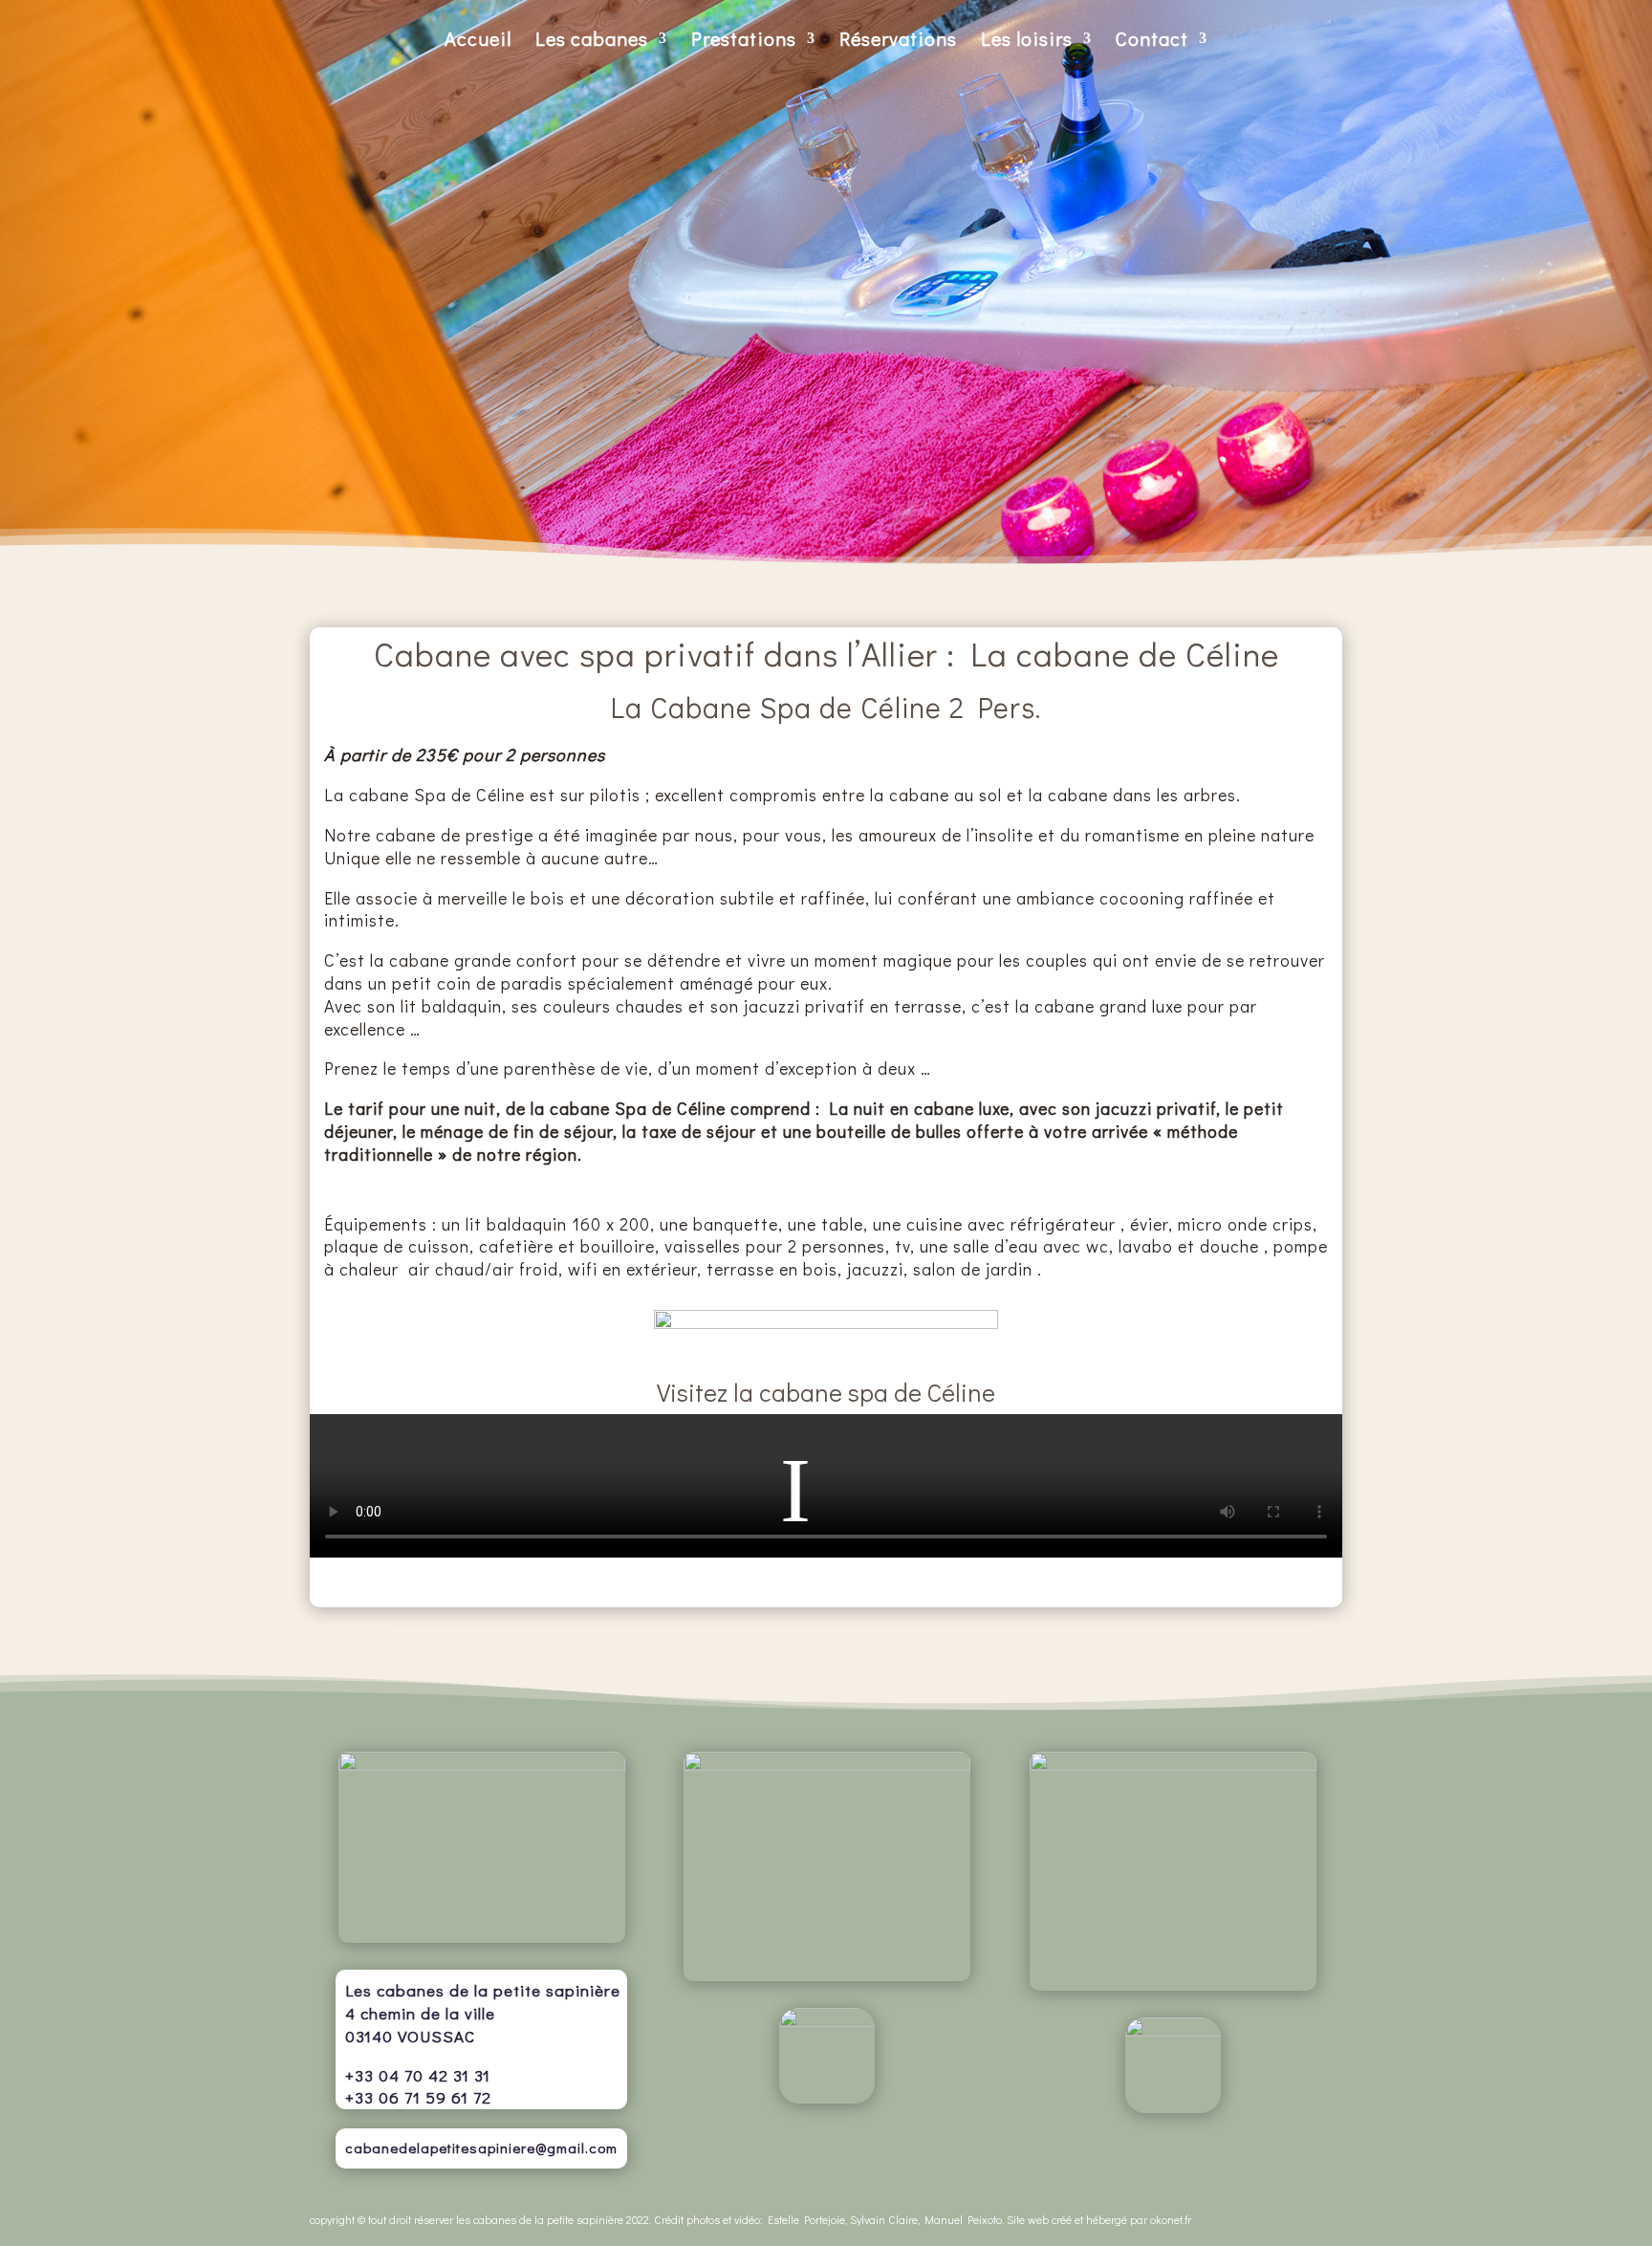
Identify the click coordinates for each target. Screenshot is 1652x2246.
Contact (1152, 41)
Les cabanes (592, 41)
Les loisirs (1027, 41)
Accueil (478, 41)
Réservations (898, 41)
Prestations (744, 41)
